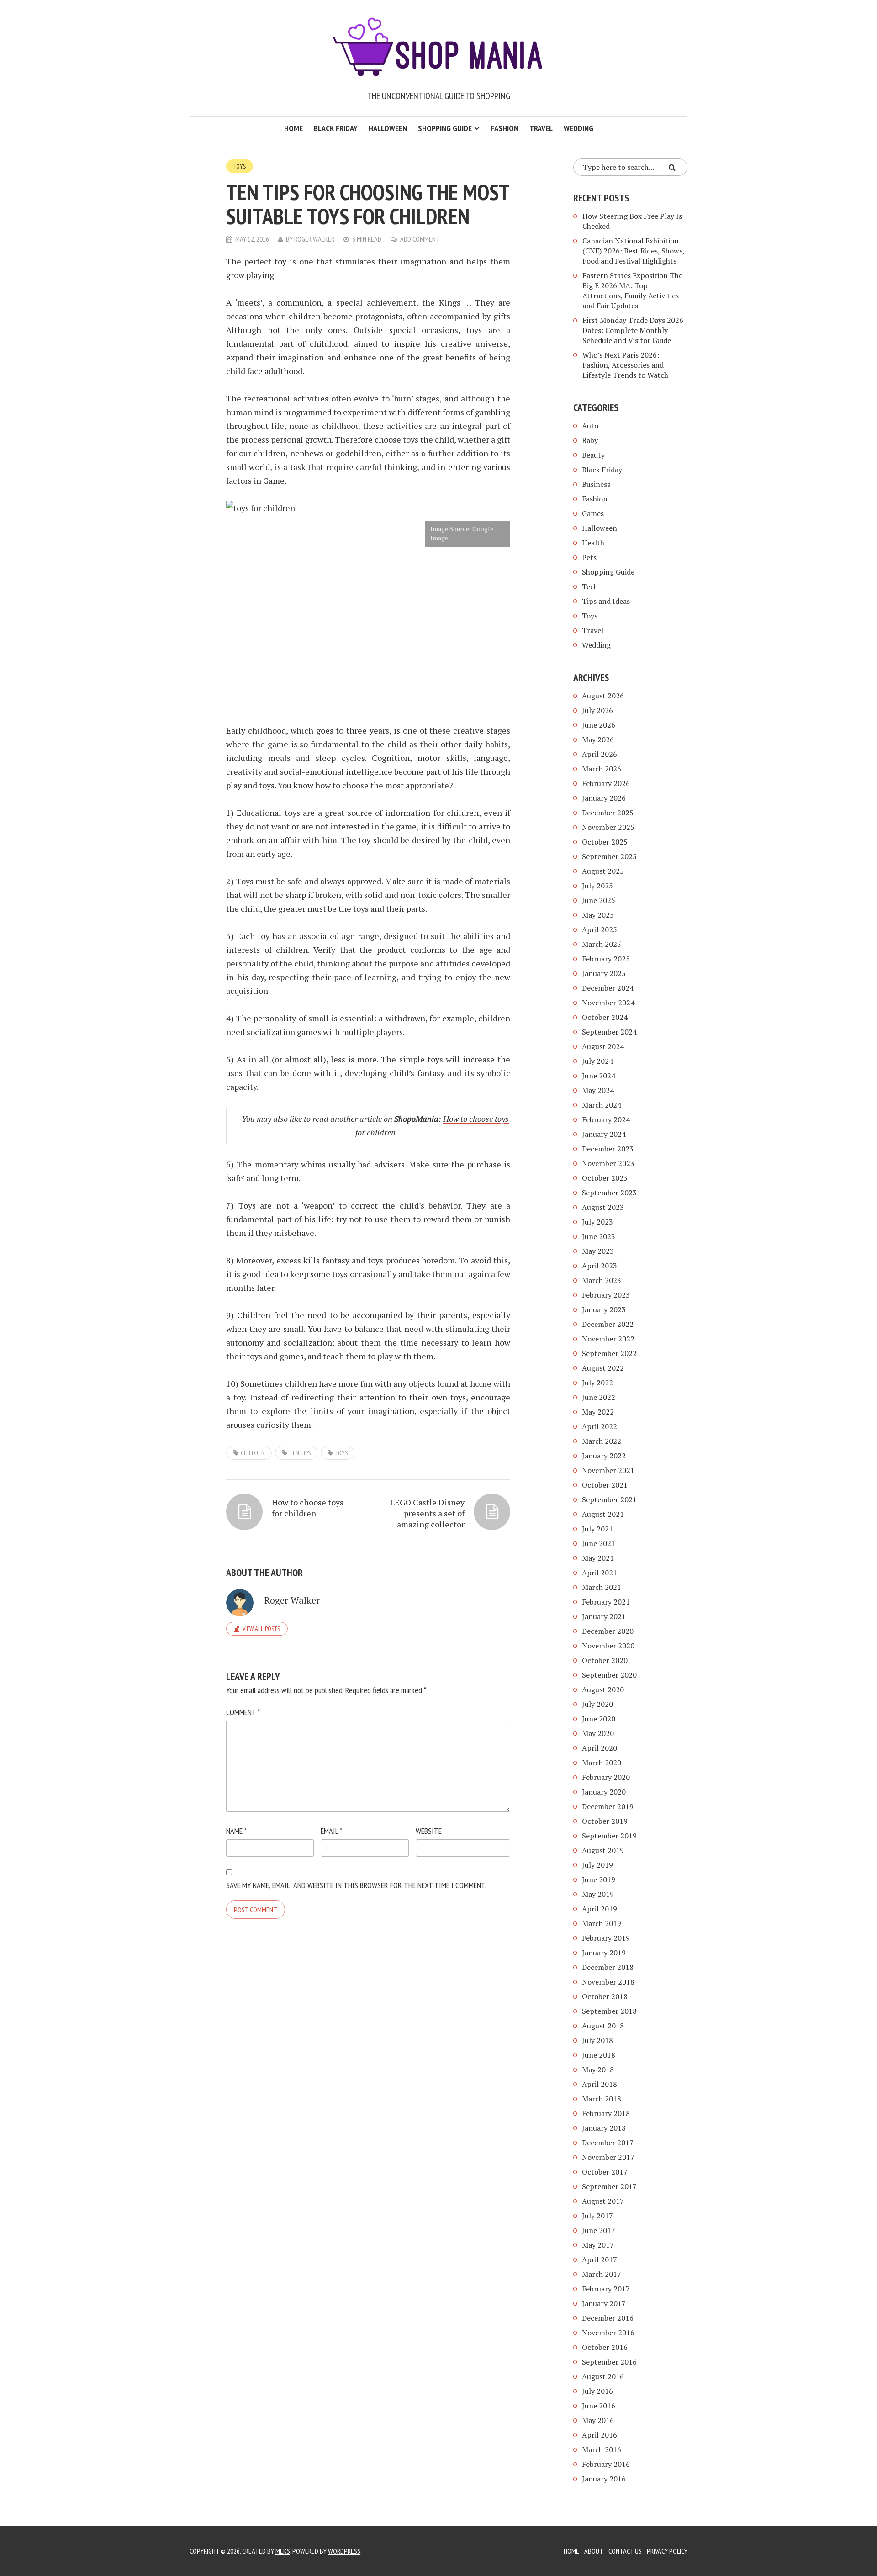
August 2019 (603, 1850)
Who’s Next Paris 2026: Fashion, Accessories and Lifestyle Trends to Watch (625, 365)
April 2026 (600, 754)
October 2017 (605, 2172)
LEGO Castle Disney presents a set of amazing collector (427, 1513)
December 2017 (608, 2143)
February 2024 (606, 1119)
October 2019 (605, 1821)
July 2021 (597, 1529)
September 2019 (609, 1836)
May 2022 (598, 1412)
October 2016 (605, 2347)
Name (236, 1831)
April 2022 (600, 1426)
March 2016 (602, 2449)
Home (293, 128)
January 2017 (604, 2303)
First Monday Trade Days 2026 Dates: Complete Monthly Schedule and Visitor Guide (633, 330)
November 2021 (608, 1470)
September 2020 (609, 1675)
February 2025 (606, 959)
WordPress (344, 2551)
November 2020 (608, 1646)
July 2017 (597, 2216)
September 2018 (609, 2011)
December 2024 (608, 988)
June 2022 (599, 1397)
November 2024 (608, 1003)
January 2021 (604, 1616)
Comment (243, 1712)
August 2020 (603, 1689)
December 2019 (608, 1806)
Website (429, 1831)
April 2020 (600, 1748)
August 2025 (603, 871)
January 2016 (604, 2479)
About (594, 2551)
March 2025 (602, 944)
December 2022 (608, 1324)
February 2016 (606, 2464)
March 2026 (602, 769)
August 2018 (603, 2026)
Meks (283, 2551)
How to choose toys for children (308, 1508)
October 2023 (605, 1178)
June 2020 (599, 1719)
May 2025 (598, 915)
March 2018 (602, 2099)
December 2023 (608, 1149)
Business (596, 484)
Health (593, 543)
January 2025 (604, 973)
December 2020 (608, 1631)
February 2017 (606, 2289)
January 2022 (604, 1456)
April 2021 (600, 1573)
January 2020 (604, 1792)
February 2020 (606, 1777)
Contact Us (625, 2551)
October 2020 (605, 1660)
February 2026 (606, 783)
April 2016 (600, 2435)
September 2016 (609, 2362)
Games (593, 513)
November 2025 (608, 827)
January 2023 (604, 1309)
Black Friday (336, 128)
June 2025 (599, 900)
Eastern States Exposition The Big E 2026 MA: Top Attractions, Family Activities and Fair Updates (632, 290)
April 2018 (600, 2084)
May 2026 (598, 739)
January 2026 (604, 798)
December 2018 (608, 1967)
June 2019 (599, 1879)
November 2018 (608, 1982)
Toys (240, 166)
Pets (589, 557)
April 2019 (600, 1909)
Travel (541, 128)
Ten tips (300, 1453)
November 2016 (608, 2333)
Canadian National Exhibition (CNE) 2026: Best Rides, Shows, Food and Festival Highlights (633, 251)
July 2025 (597, 886)
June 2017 (599, 2230)
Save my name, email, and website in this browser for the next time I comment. (356, 1885)
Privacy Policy (667, 2551)
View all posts (261, 1629)
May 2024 (598, 1090)
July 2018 (597, 2040)
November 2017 (608, 2157)
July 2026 (597, 710)
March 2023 (602, 1280)
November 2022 (608, 1339)
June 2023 (599, 1236)
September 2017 (609, 2186)
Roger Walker (314, 239)
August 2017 (603, 2201)
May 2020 (598, 1733)
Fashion (505, 128)
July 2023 (597, 1222)
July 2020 (597, 1704)
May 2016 (598, 2420)
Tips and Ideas (606, 601)
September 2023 (609, 1193)
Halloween (388, 128)
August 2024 (603, 1046)
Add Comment (420, 239)
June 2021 (599, 1543)
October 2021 (605, 1485)
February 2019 (606, 1938)
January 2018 (604, 2128)
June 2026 (599, 725)
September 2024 (609, 1032)
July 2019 (597, 1865)
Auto (590, 426)
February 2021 (606, 1602)
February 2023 (606, 1295)
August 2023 (603, 1207)
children (253, 1453)
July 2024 (597, 1061)
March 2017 (602, 2274)
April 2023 (600, 1266)
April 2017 (600, 2259)
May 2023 (598, 1251)
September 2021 (609, 1499)
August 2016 (603, 2376)
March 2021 (602, 1587)
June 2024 (599, 1076)
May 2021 (598, 1558)
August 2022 (603, 1368)
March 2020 (602, 1763)
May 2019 (598, 1894)
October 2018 (605, 1996)
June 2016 (599, 2406)
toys (341, 1453)
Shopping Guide (445, 128)
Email (331, 1831)
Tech (590, 586)
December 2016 (608, 2318)
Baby (590, 440)
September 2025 (609, 856)
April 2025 (600, 929)
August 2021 (603, 1514)
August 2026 (603, 696)
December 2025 (608, 813)
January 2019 (604, 1953)
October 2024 (605, 1017)
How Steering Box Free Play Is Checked (632, 221)
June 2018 (599, 2055)
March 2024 (602, 1105)
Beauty (593, 455)
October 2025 (605, 842)
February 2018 (606, 2113)
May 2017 (598, 2245)
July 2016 (597, 2391)
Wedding (579, 128)
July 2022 (597, 1383)
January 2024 (604, 1134)
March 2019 (602, 1923)
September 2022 (609, 1353)
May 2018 (598, 2069)
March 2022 (602, 1441)
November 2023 (608, 1163)
